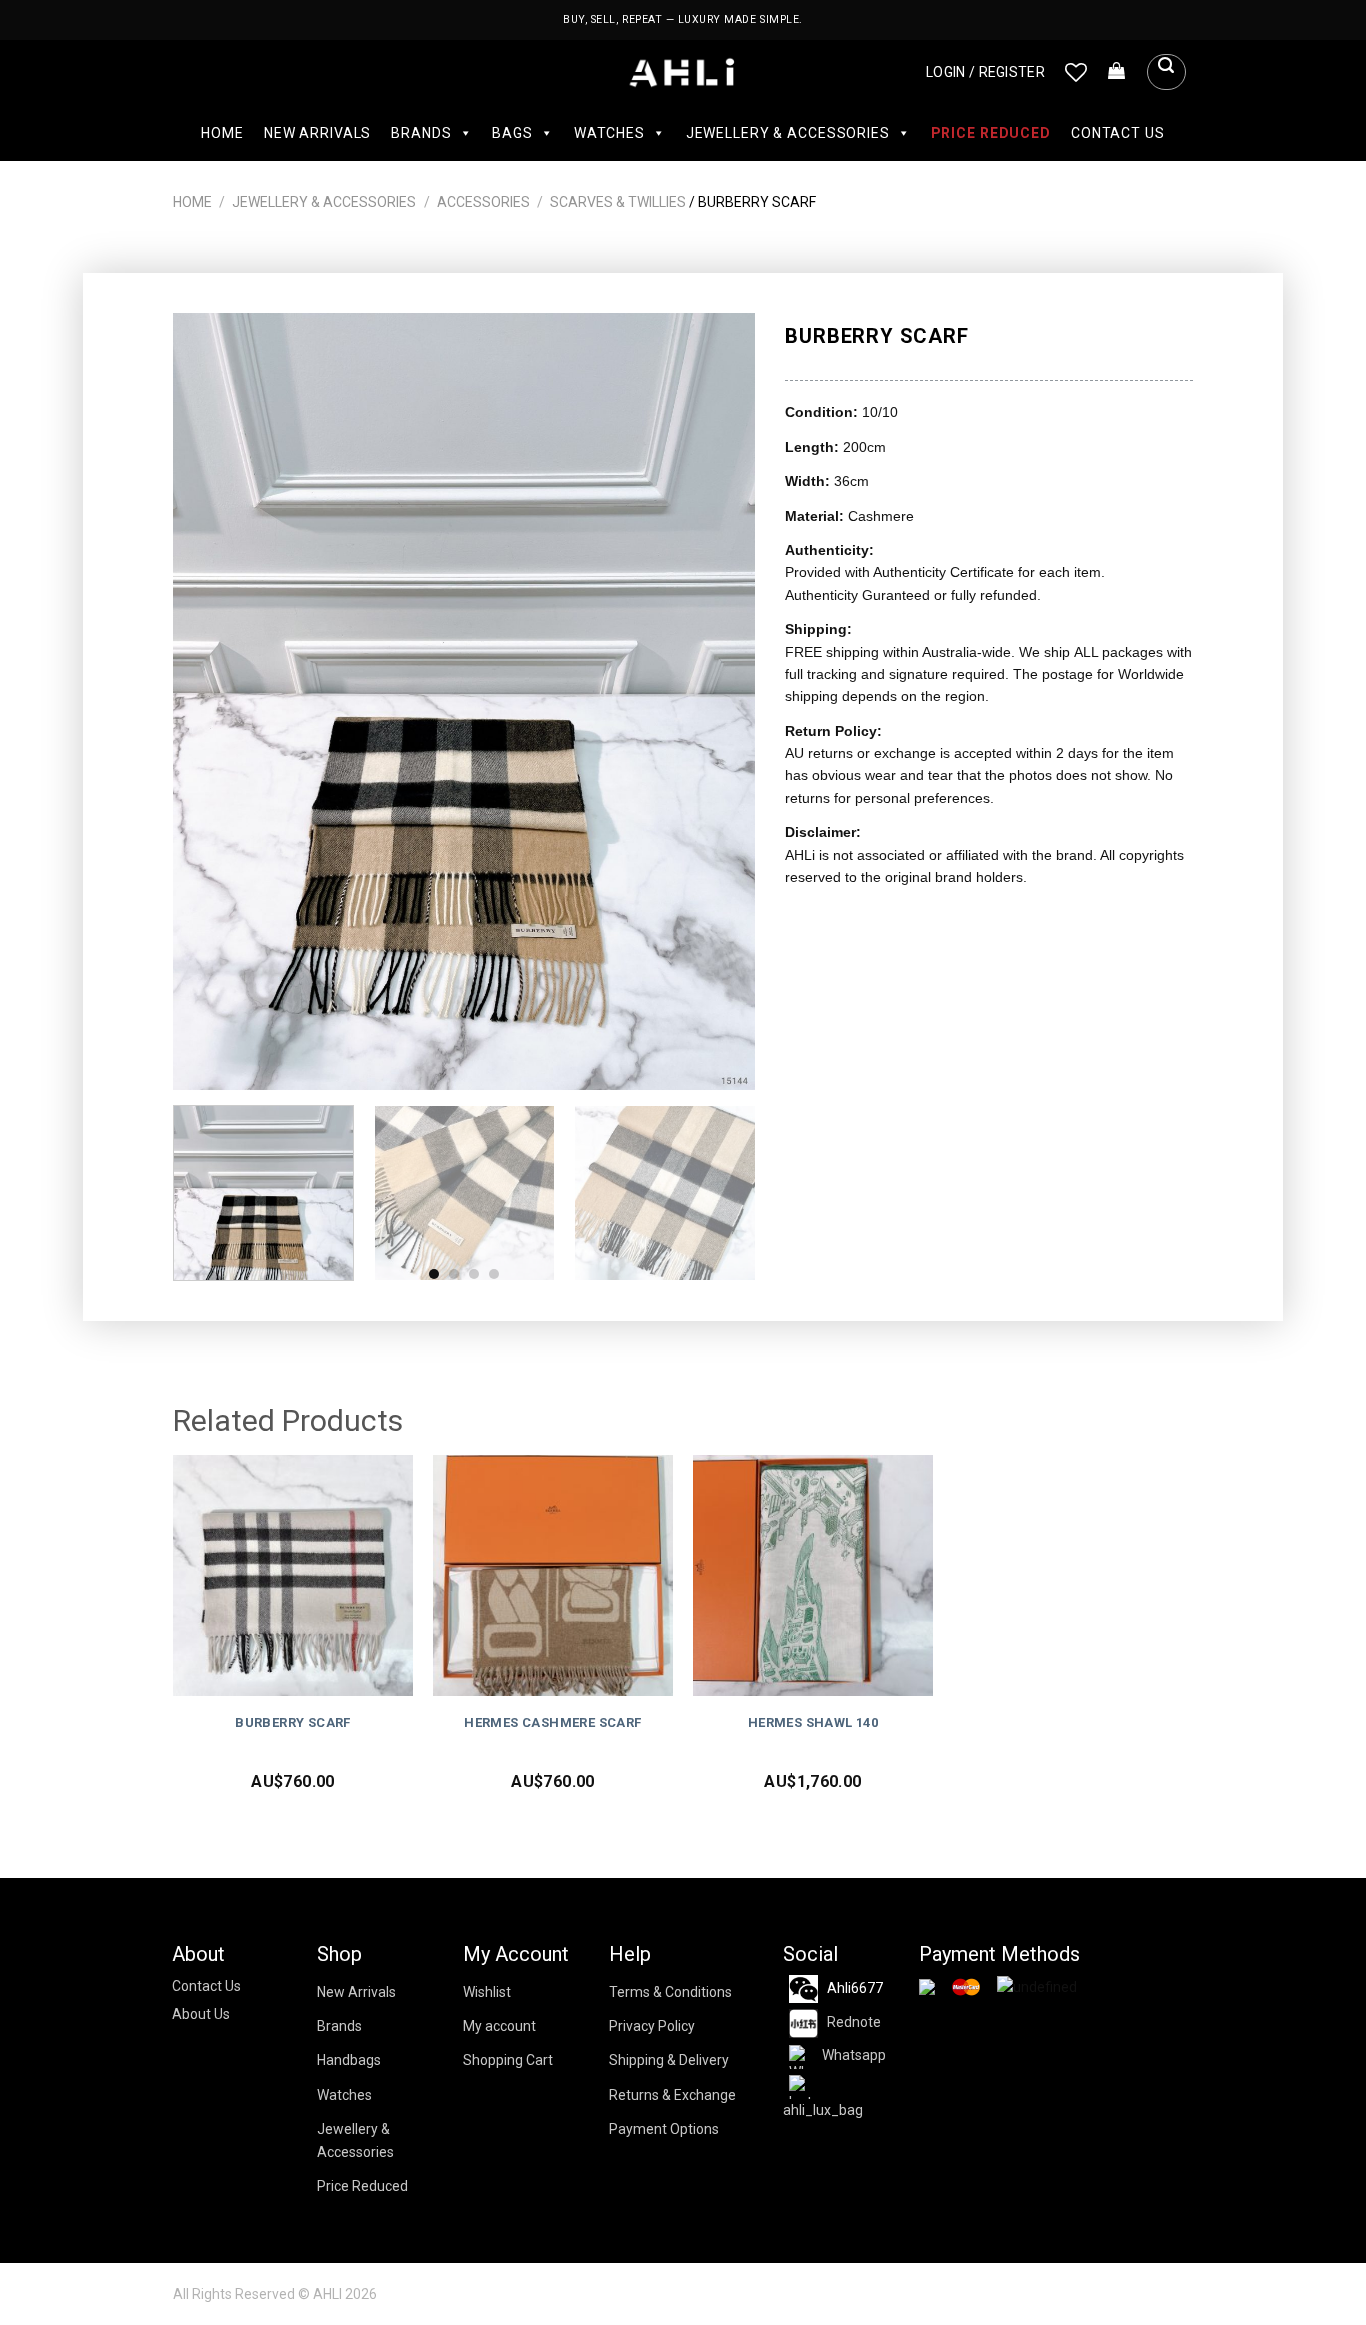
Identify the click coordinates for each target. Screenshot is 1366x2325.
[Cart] (1117, 72)
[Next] (719, 701)
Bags (512, 133)
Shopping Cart (508, 2060)
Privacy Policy (652, 2026)
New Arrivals (317, 133)
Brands (421, 133)
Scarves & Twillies (618, 202)
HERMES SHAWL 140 (813, 1722)
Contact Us (1118, 133)
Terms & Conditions (670, 1992)
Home (222, 133)
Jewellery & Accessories (788, 133)
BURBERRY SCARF (293, 1722)
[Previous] (210, 701)
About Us (201, 2014)
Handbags (349, 2060)
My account (499, 2026)
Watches (609, 133)
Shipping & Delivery (669, 2060)
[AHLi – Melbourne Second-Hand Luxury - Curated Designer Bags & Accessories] (683, 72)
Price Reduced (991, 133)
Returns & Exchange (672, 2095)
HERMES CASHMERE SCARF (552, 1722)
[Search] (1166, 72)
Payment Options (664, 2129)
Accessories (483, 202)
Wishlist (487, 1992)
